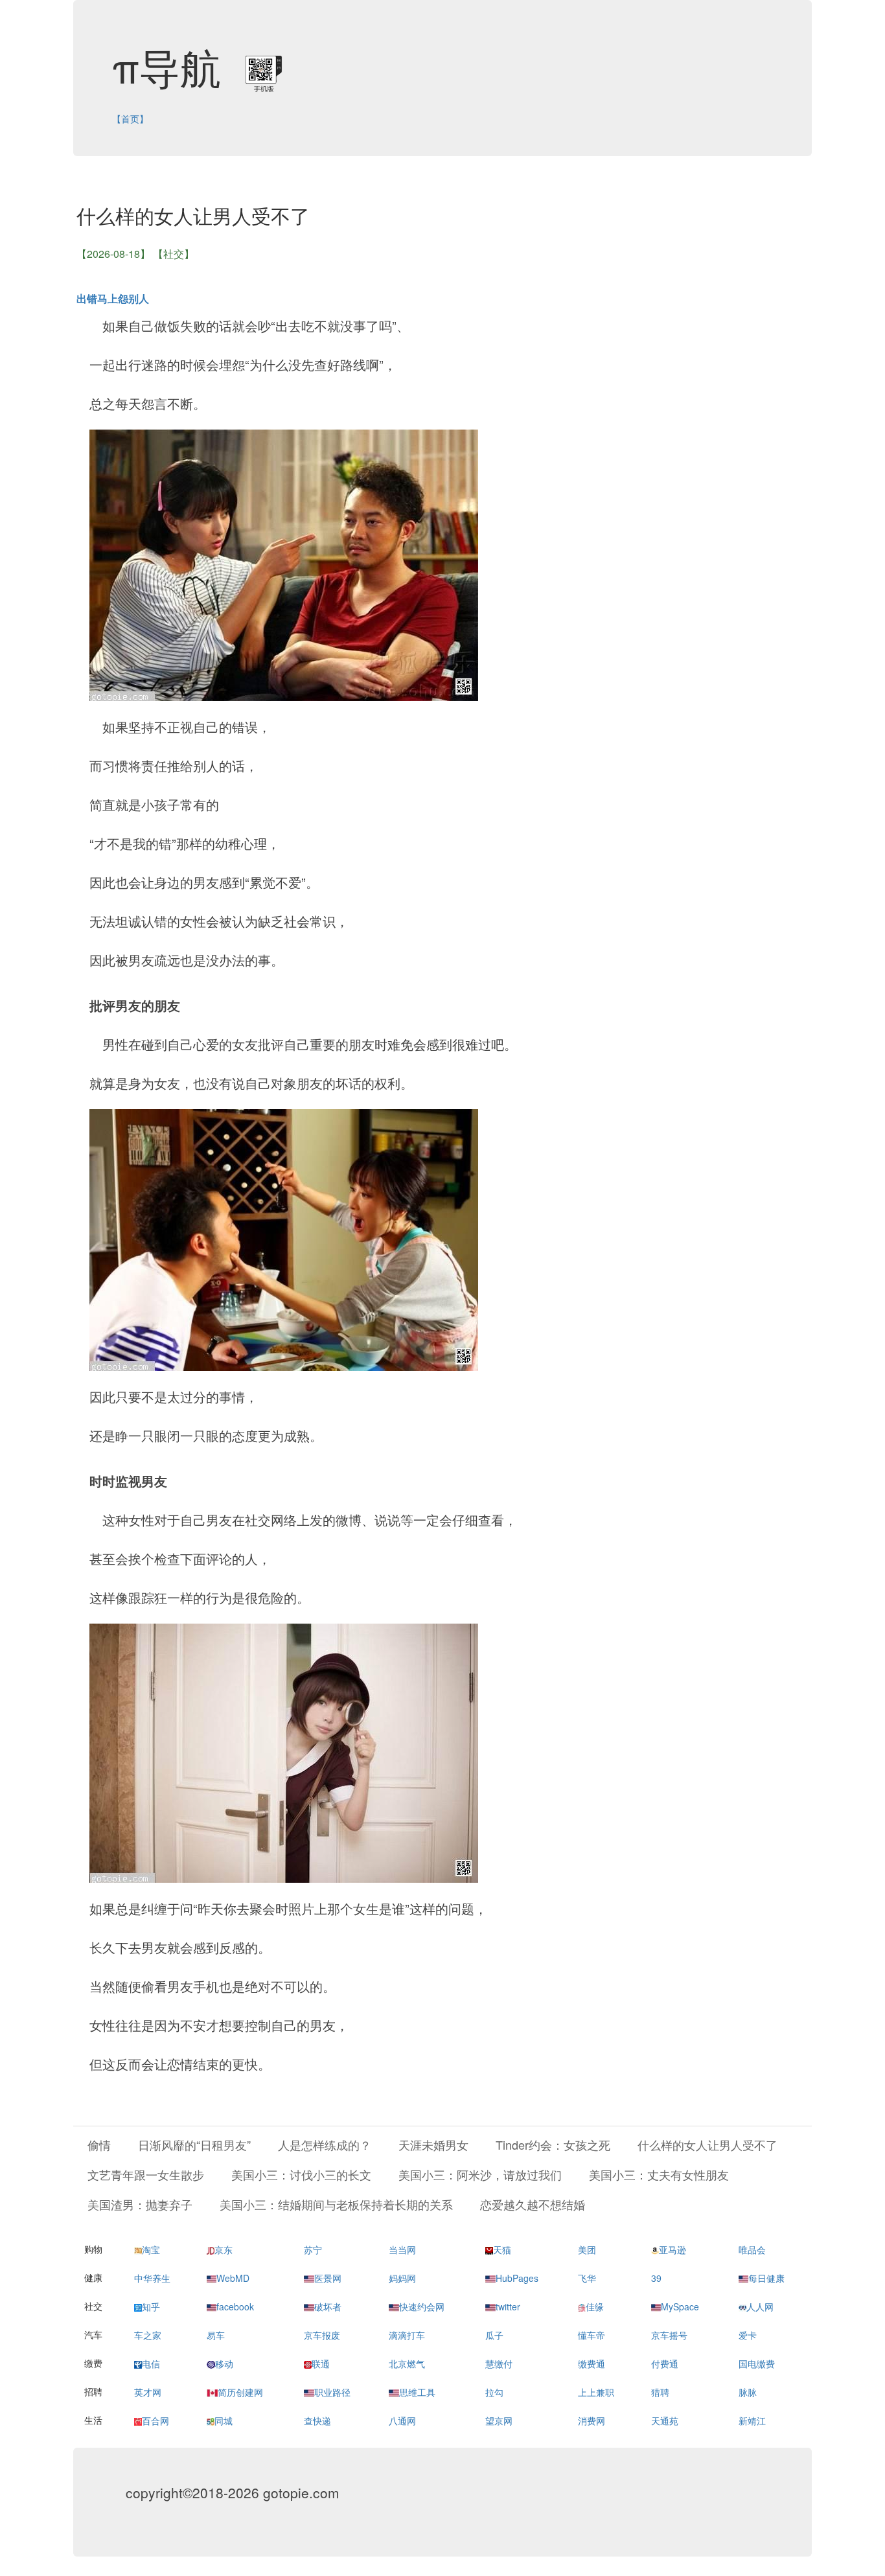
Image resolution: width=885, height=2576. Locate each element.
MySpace (680, 2306)
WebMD (233, 2278)
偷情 (99, 2145)
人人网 (760, 2306)
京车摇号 (669, 2335)
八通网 (402, 2421)
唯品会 (752, 2249)
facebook (235, 2306)
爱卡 (748, 2335)
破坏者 (328, 2306)
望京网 (499, 2421)
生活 (93, 2420)
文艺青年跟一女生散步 (146, 2174)
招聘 (93, 2391)
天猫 (502, 2249)
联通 (321, 2363)
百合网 (155, 2421)
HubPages (517, 2278)
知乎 (151, 2306)
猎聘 (660, 2392)
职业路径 (332, 2392)
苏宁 (313, 2249)
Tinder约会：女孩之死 (553, 2145)
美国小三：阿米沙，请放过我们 (480, 2174)
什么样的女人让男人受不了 (707, 2145)
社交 (93, 2306)
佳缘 (595, 2306)
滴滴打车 (407, 2335)
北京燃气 (407, 2363)
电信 (151, 2363)
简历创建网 (240, 2392)
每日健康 (766, 2278)
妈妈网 (402, 2278)
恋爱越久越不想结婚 (533, 2204)
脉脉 (748, 2392)
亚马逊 (672, 2249)
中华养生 (152, 2278)
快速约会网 (422, 2306)
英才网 (148, 2392)
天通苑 (665, 2421)
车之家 (148, 2335)
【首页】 (130, 119)
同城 (224, 2421)
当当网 (402, 2249)
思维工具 (417, 2392)
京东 (224, 2249)
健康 (93, 2277)
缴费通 (592, 2363)
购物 (93, 2249)
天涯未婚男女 (433, 2145)
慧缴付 (499, 2363)
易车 (216, 2335)
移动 (224, 2363)
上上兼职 (596, 2392)
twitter (508, 2306)
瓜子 (494, 2335)
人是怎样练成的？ (325, 2145)
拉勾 (494, 2392)
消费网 (592, 2421)
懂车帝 (592, 2335)
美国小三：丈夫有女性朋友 (659, 2174)
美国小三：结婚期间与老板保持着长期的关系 (336, 2204)
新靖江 (752, 2421)
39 (656, 2278)
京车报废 (322, 2335)
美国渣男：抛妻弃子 (140, 2204)
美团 (587, 2249)
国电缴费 (757, 2363)
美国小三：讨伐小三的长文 (301, 2174)
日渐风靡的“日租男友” (194, 2145)
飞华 (587, 2278)
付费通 (665, 2363)
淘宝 (151, 2249)
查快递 (317, 2421)
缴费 (93, 2363)
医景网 (328, 2278)
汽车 (93, 2334)
